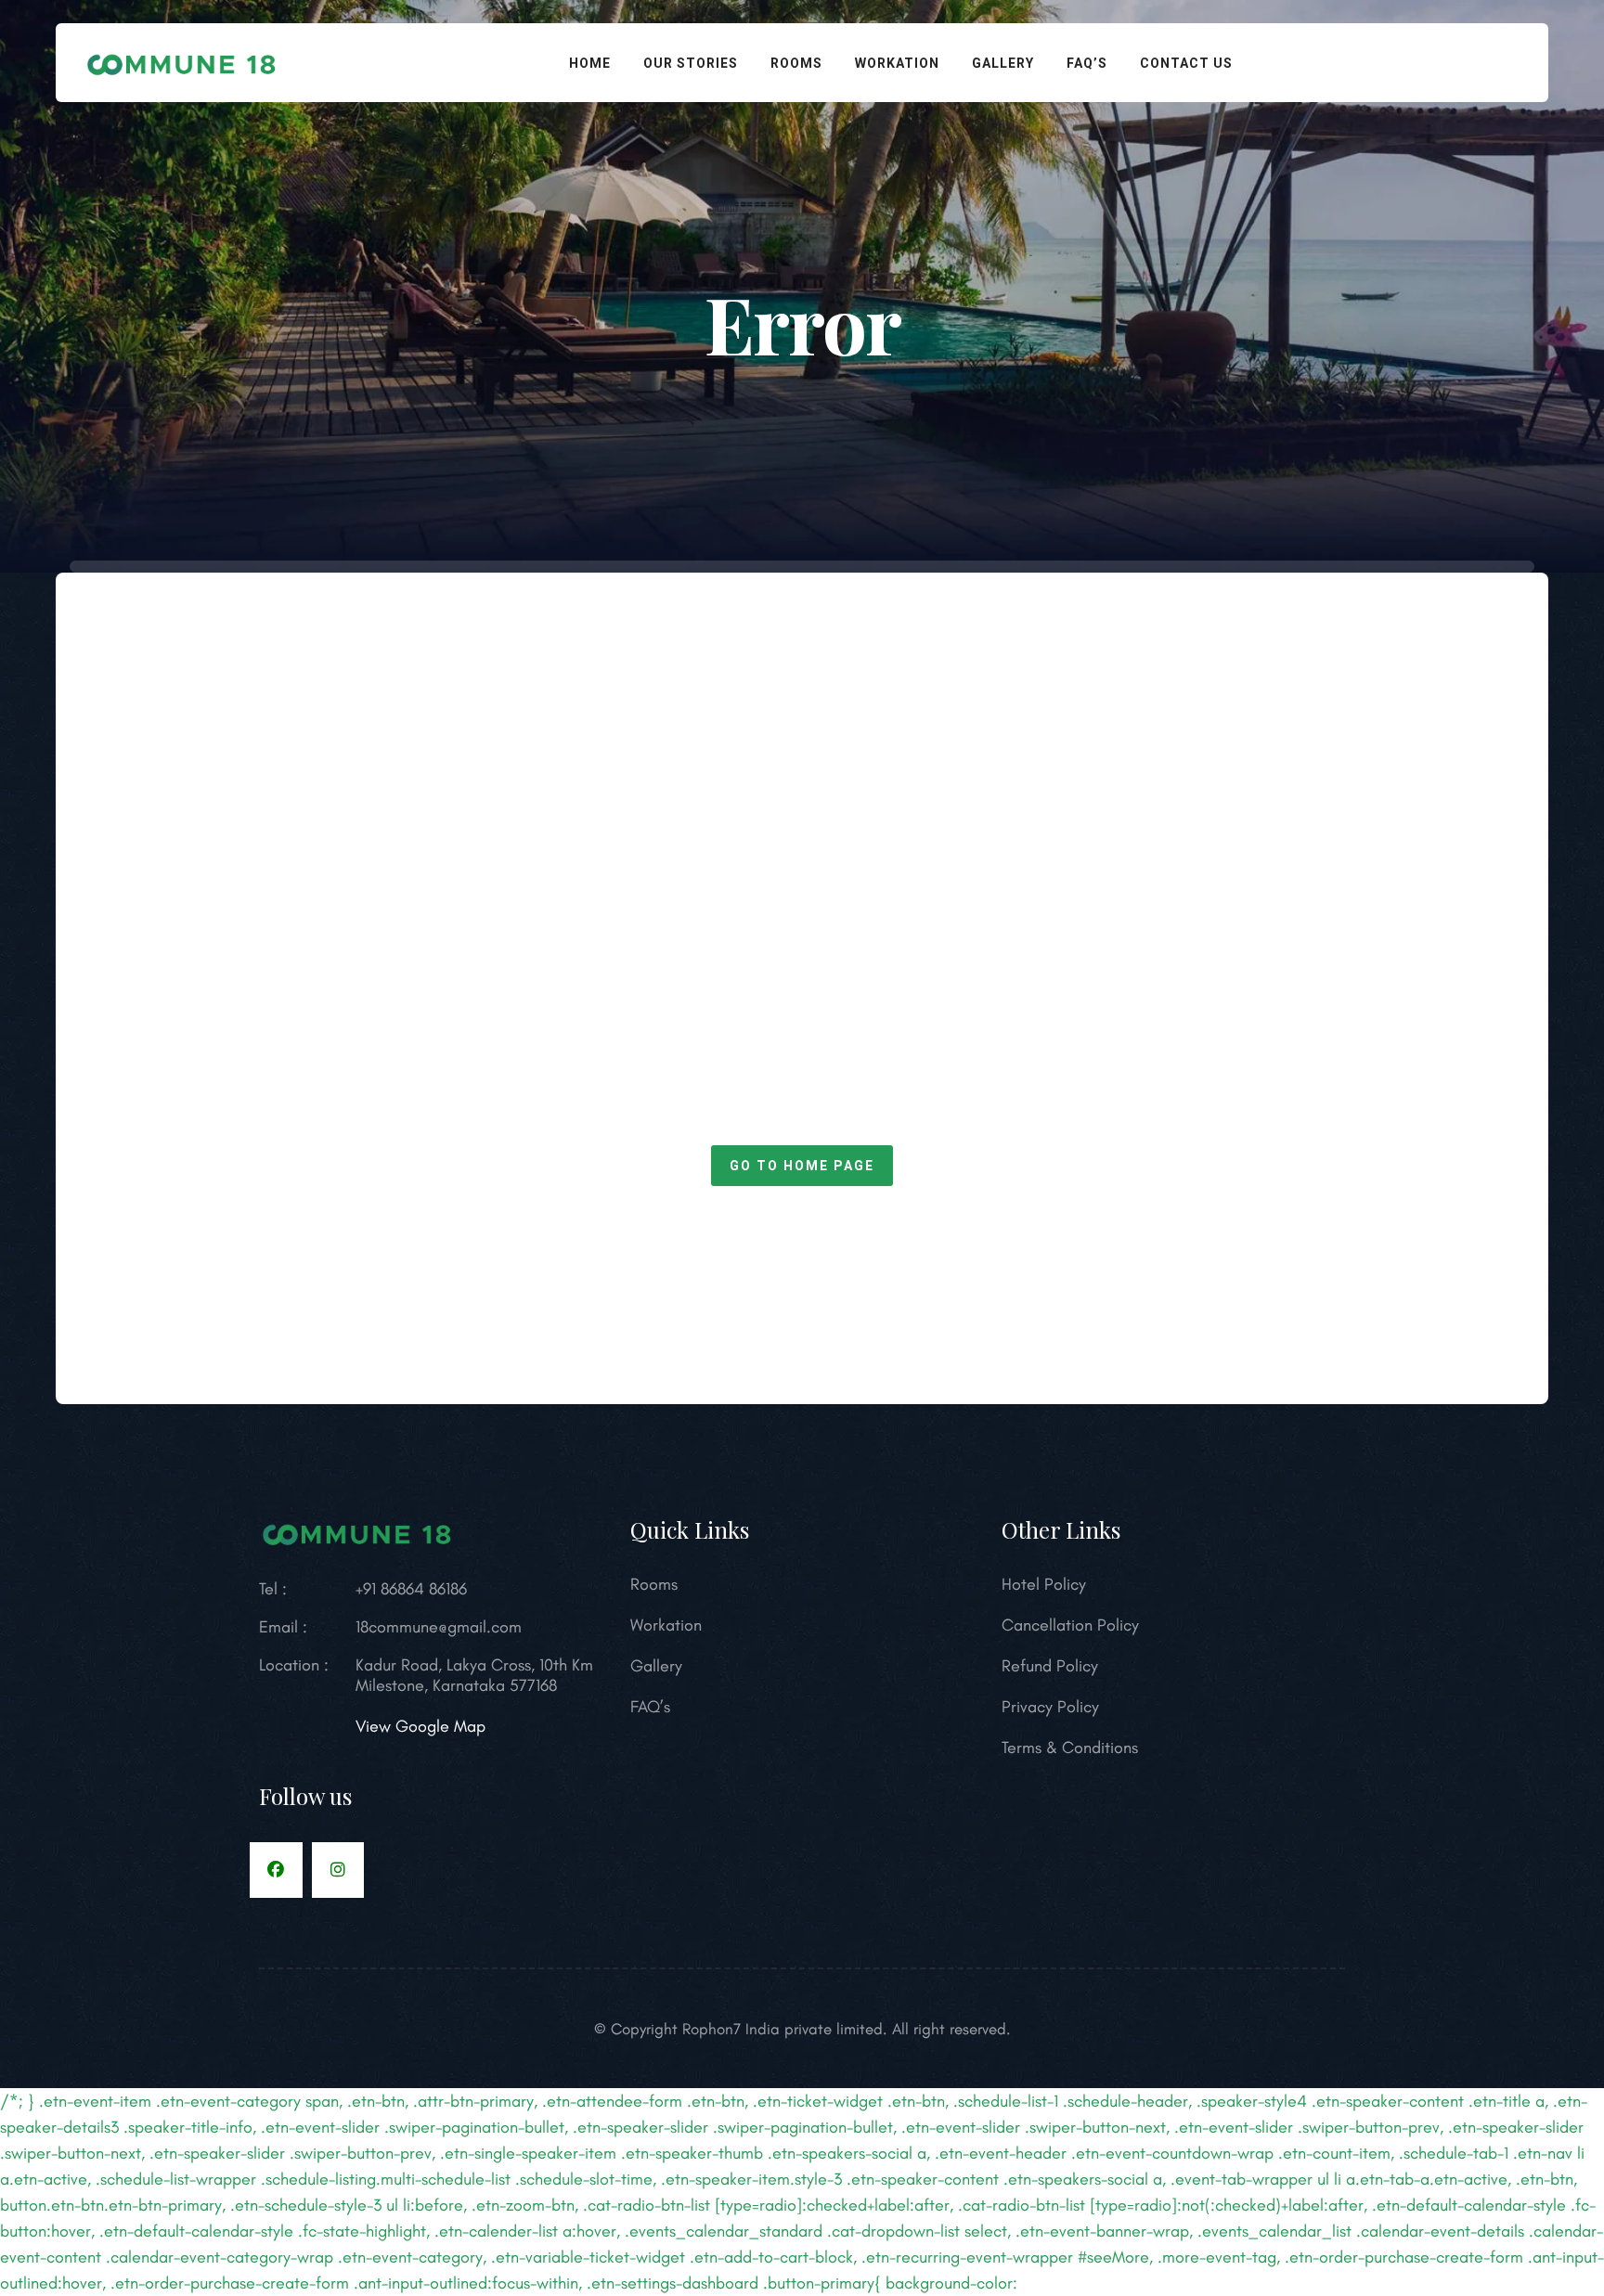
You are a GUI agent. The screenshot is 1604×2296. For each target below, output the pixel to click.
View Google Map (420, 1726)
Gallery (1003, 63)
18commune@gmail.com (439, 1627)
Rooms (796, 63)
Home (590, 63)
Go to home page (802, 1166)
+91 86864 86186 (411, 1589)
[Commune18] (182, 60)
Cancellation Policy (1070, 1625)
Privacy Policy (1050, 1707)
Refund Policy (1050, 1666)
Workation (897, 63)
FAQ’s (1087, 63)
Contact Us (1186, 63)
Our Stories (691, 63)
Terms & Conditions (1070, 1748)
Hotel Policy (1044, 1584)
